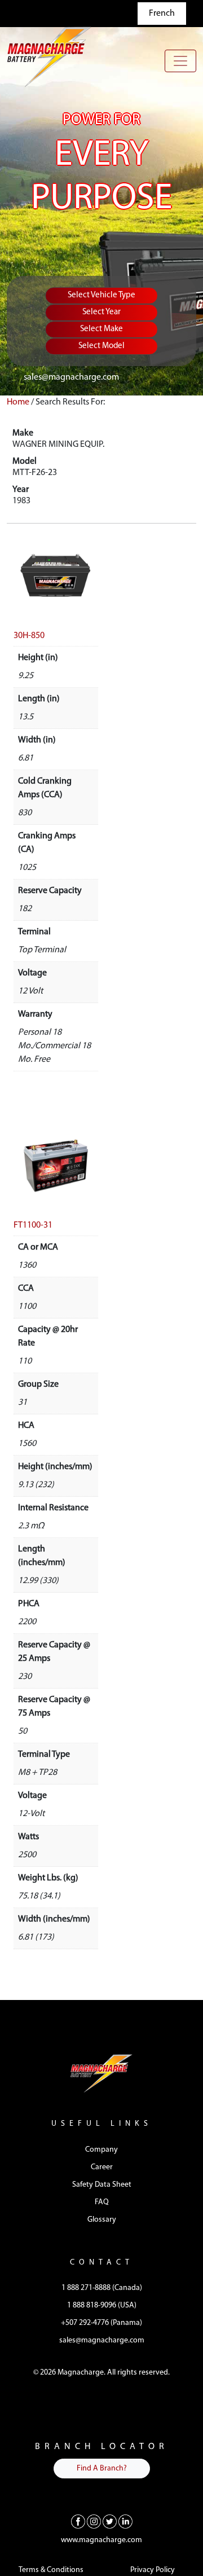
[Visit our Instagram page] (94, 2521)
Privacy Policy (153, 2570)
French (162, 14)
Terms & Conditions (51, 2570)
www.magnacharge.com (101, 2540)
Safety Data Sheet (102, 2185)
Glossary (102, 2220)
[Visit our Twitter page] (110, 2521)
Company (101, 2150)
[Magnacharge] (49, 57)
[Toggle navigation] (180, 61)
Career (102, 2167)
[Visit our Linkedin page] (125, 2521)
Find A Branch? (102, 2469)
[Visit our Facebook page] (78, 2521)
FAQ (102, 2202)
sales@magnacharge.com (71, 377)
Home (18, 402)
